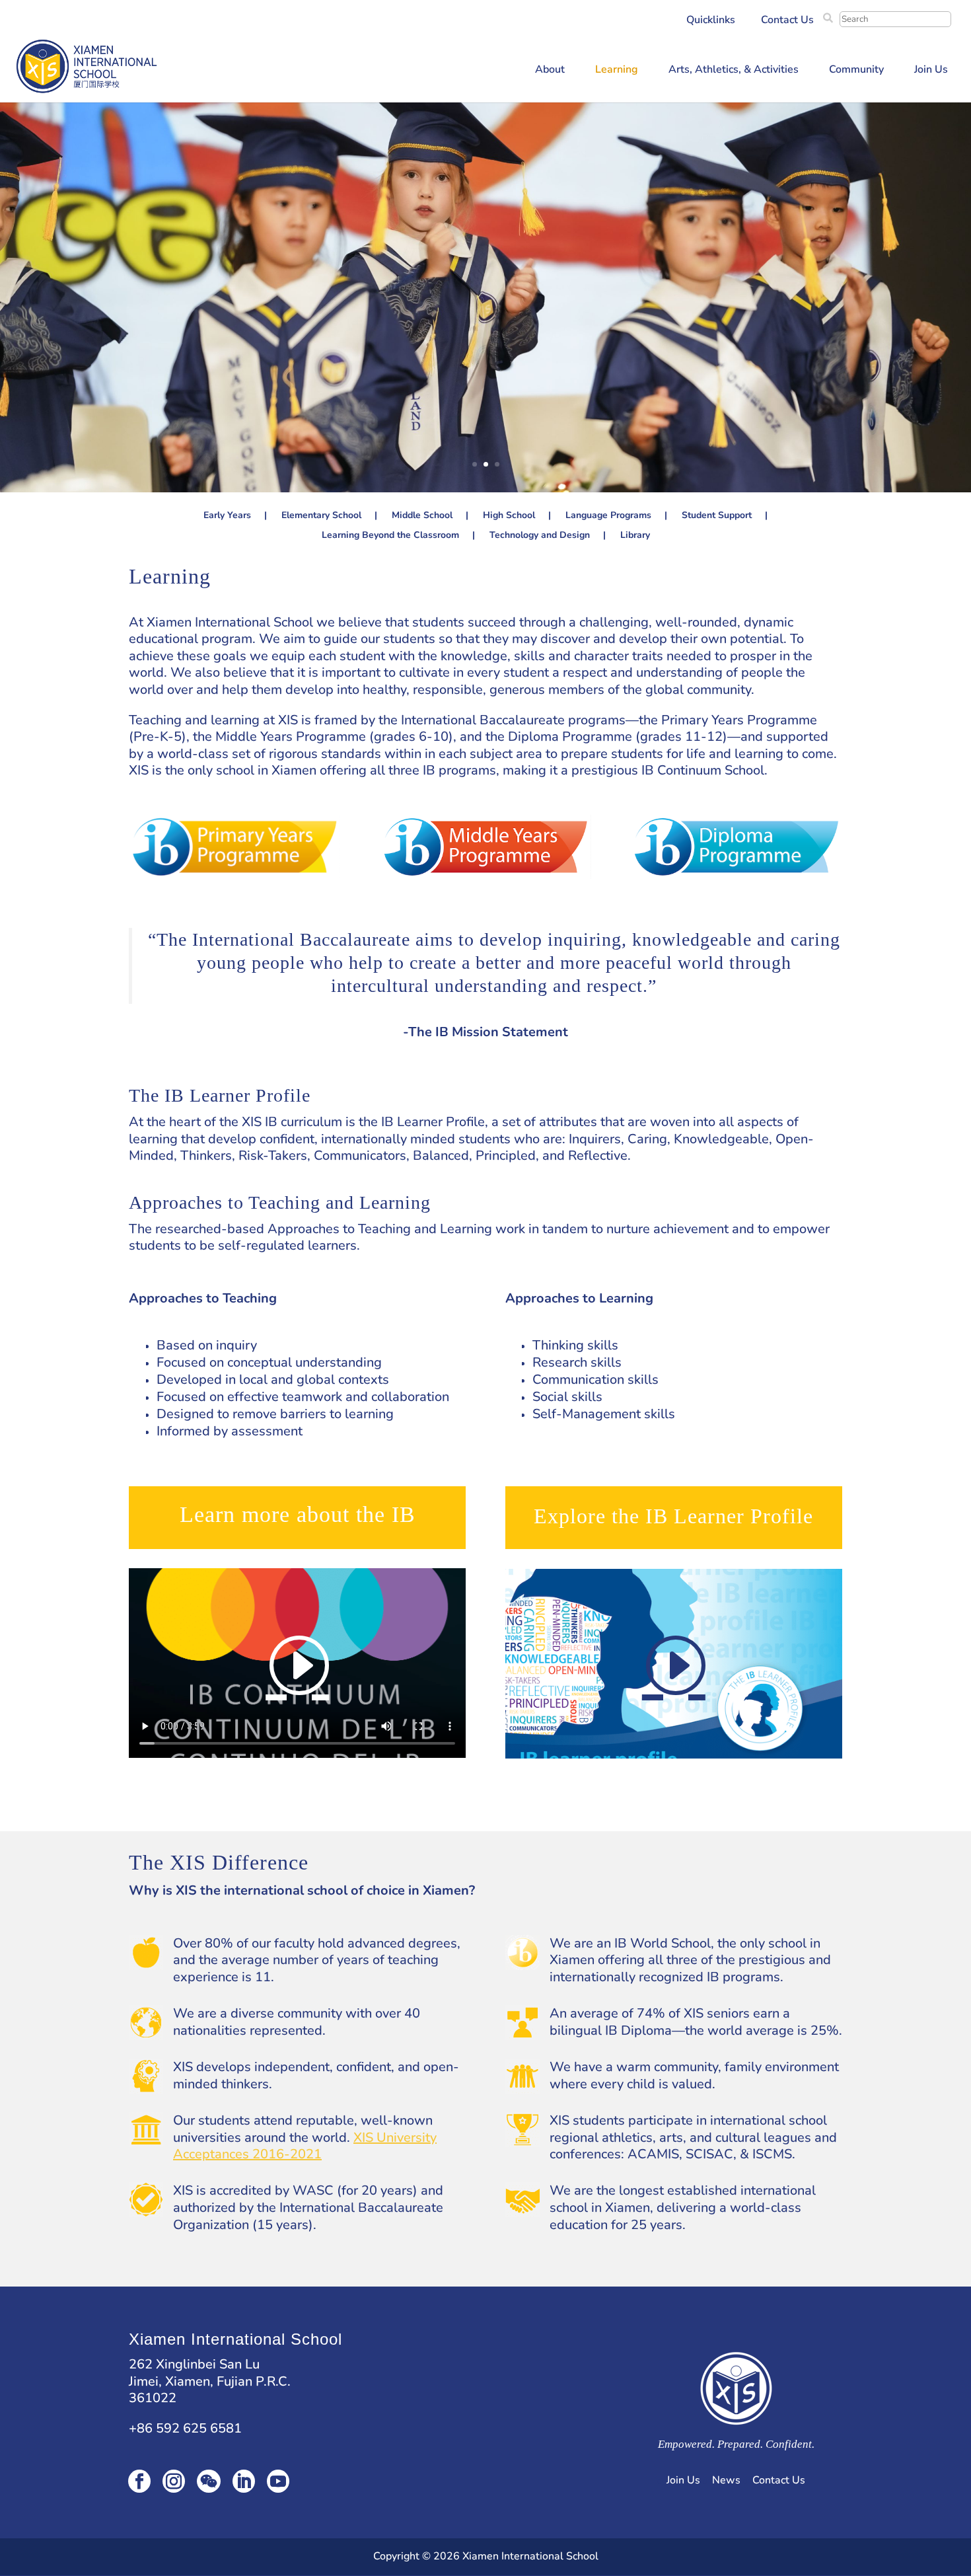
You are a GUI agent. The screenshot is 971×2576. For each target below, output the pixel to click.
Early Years (227, 516)
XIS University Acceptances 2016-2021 (305, 2146)
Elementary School (321, 516)
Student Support (717, 516)
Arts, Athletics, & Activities (734, 71)
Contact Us (787, 21)
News (726, 2480)
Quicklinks (711, 21)
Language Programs (608, 516)
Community (856, 71)
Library (635, 536)
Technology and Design (540, 536)
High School (509, 516)
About (550, 71)
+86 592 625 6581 (185, 2428)
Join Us (931, 71)
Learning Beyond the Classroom (390, 536)
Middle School (422, 516)
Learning (617, 71)
